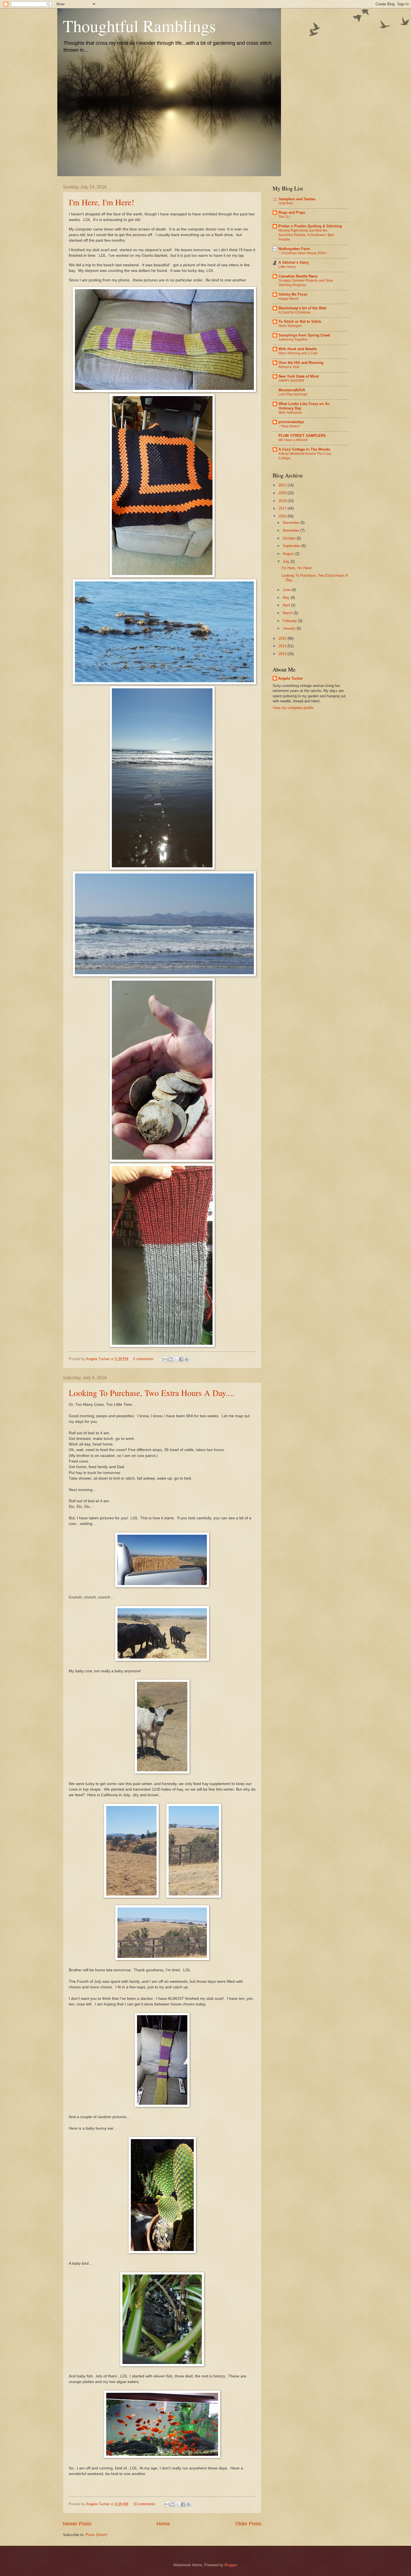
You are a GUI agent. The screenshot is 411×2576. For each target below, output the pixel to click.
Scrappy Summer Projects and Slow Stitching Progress (306, 283)
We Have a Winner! (293, 440)
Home (163, 2524)
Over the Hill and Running (301, 363)
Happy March (289, 299)
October (290, 538)
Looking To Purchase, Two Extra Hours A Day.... (152, 1393)
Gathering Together (293, 340)
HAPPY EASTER (291, 381)
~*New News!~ (290, 426)
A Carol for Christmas (295, 312)
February (290, 621)
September (292, 546)
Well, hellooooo (290, 413)
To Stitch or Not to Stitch (300, 322)
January (290, 628)
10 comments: (145, 2504)
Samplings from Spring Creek (304, 335)
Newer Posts (77, 2524)
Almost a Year (289, 367)
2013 (283, 654)
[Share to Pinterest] (186, 1359)
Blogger (231, 2565)
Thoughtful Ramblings (139, 26)
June (287, 590)
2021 (283, 485)
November (291, 530)
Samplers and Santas (297, 199)
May (287, 598)
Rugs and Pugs (292, 212)
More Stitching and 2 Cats (298, 353)
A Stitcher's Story (294, 262)
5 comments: (144, 1359)
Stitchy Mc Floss (293, 294)
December (291, 523)
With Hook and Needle (298, 349)
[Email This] (165, 1359)
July (287, 561)
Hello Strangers (290, 326)
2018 (283, 501)
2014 (283, 646)
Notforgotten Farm (294, 249)
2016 (283, 516)
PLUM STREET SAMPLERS (302, 436)
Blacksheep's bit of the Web (302, 308)
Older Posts (248, 2524)
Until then (286, 203)
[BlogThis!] (171, 1359)
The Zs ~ (285, 217)
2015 (283, 638)
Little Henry (287, 267)
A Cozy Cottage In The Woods (304, 449)
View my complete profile (293, 708)
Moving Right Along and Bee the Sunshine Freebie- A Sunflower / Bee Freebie (306, 235)
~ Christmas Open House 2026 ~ (303, 253)
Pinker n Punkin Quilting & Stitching (310, 226)
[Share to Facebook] (181, 1359)
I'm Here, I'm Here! (101, 202)
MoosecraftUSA (292, 390)
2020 (283, 493)
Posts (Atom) (96, 2535)
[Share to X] (176, 1359)
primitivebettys (291, 422)
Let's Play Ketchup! (293, 394)
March (288, 613)
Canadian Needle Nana (298, 276)
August (289, 554)
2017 (283, 508)
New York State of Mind (299, 376)
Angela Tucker (290, 678)
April (287, 605)
